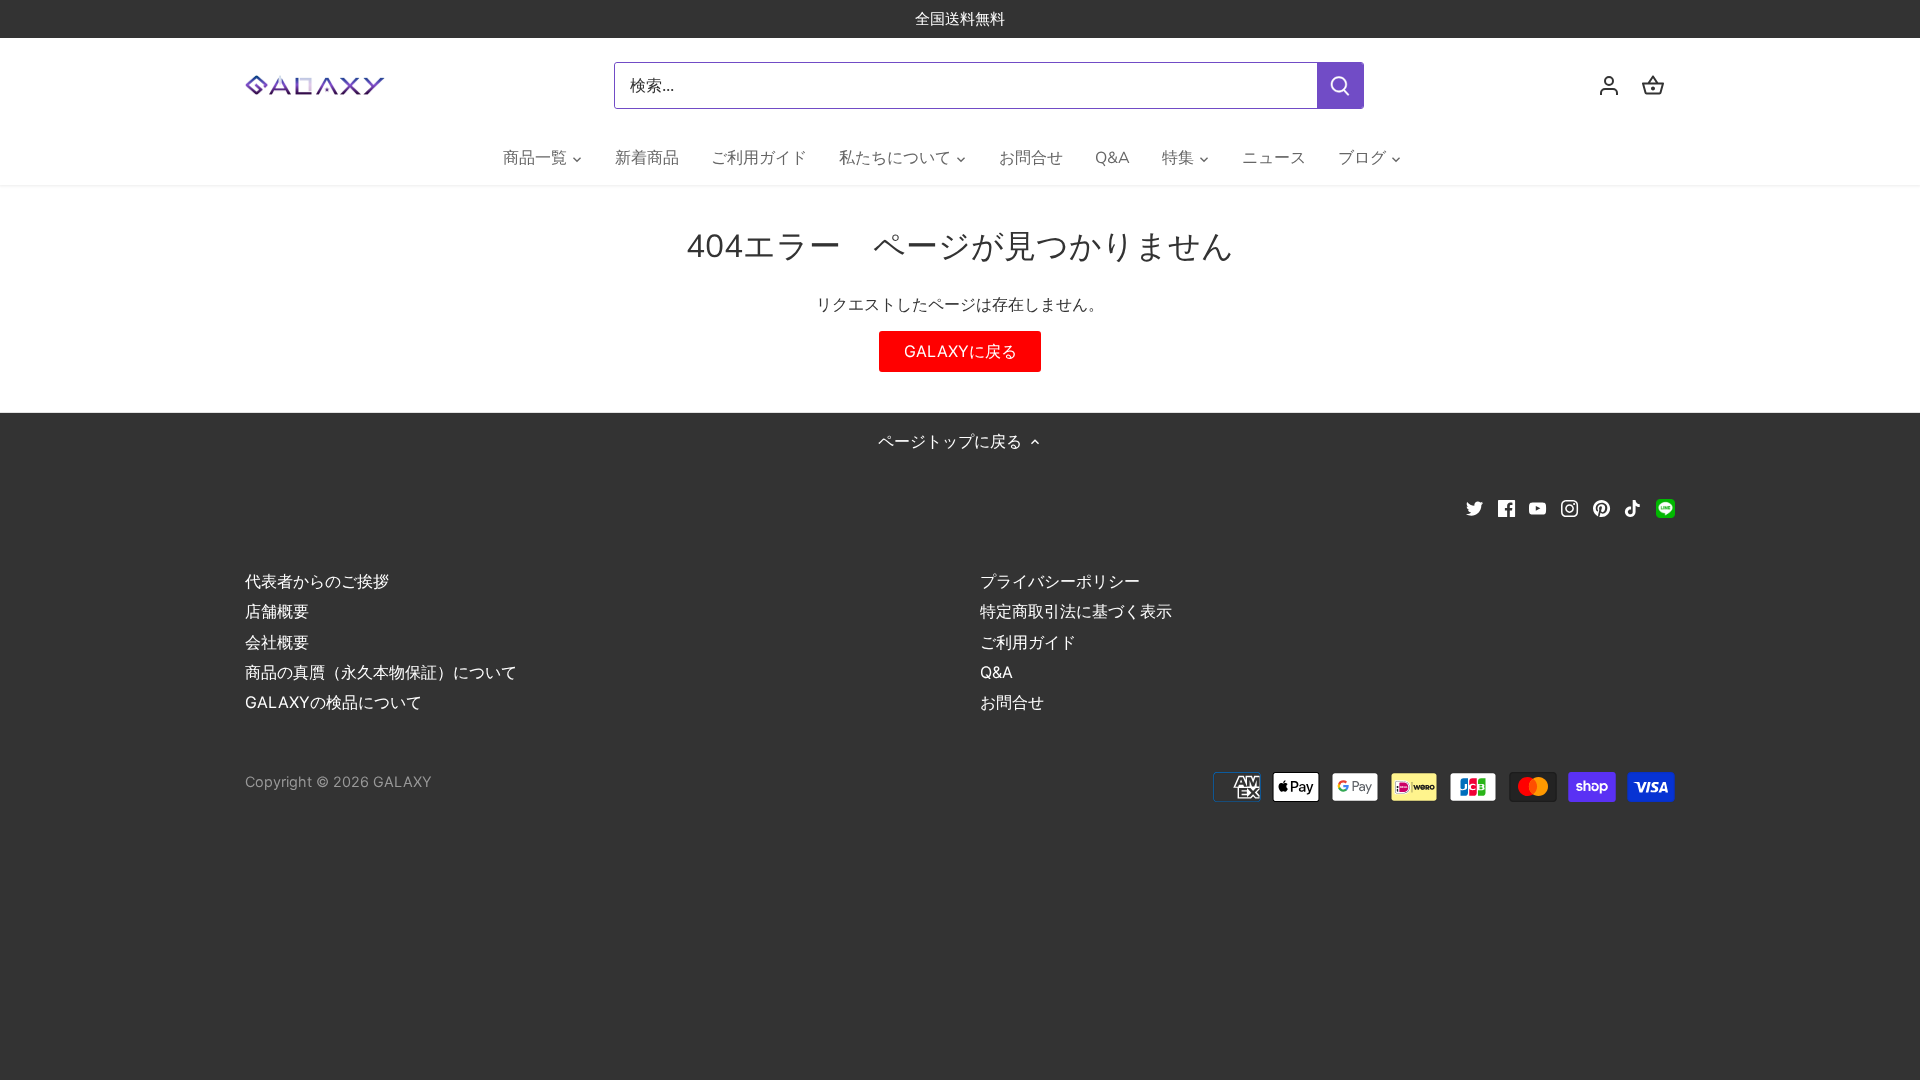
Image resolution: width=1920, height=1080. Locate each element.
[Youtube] (1537, 507)
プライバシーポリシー (1060, 581)
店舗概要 (277, 611)
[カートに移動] (1653, 85)
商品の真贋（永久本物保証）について (381, 672)
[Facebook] (1506, 507)
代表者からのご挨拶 (317, 581)
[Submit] (1340, 85)
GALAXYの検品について (333, 702)
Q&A (996, 672)
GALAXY (402, 781)
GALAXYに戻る (960, 351)
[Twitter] (1474, 507)
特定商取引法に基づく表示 (1076, 611)
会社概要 (277, 642)
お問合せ (1012, 702)
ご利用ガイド (1028, 642)
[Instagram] (1569, 507)
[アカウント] (1609, 85)
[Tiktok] (1632, 507)
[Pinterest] (1601, 507)
